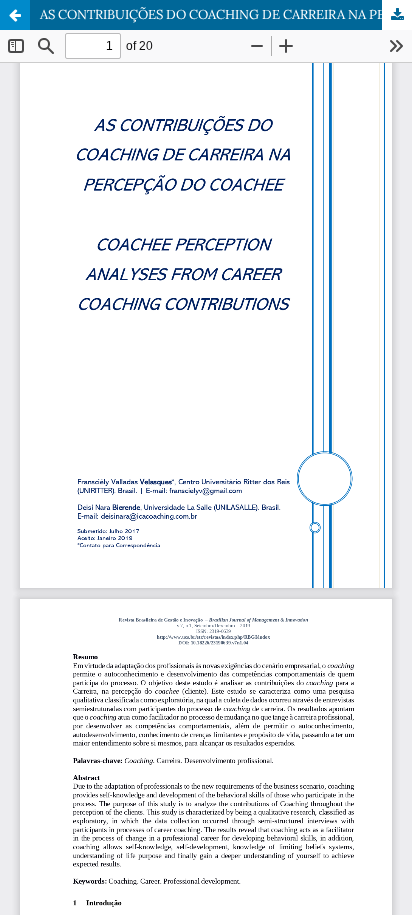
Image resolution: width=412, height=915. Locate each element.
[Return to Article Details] (15, 15)
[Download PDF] (397, 15)
